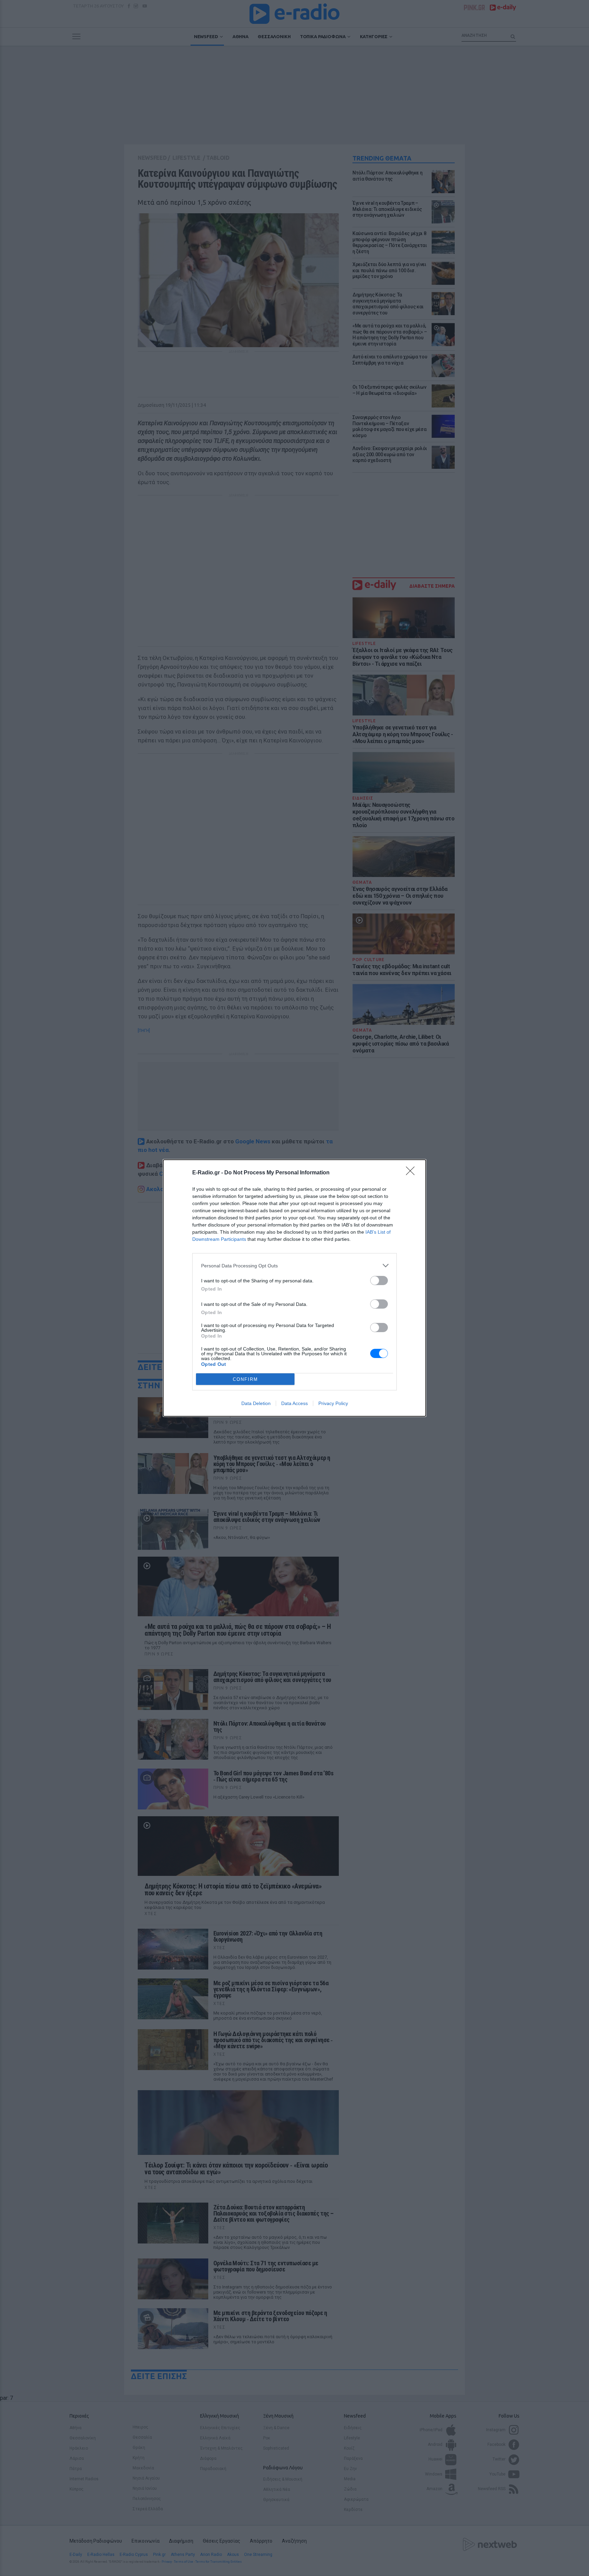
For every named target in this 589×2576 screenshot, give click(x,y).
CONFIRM (245, 1379)
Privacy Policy (333, 1403)
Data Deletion (256, 1403)
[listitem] (294, 1266)
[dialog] (294, 1288)
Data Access (294, 1403)
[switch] (379, 1281)
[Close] (412, 1173)
